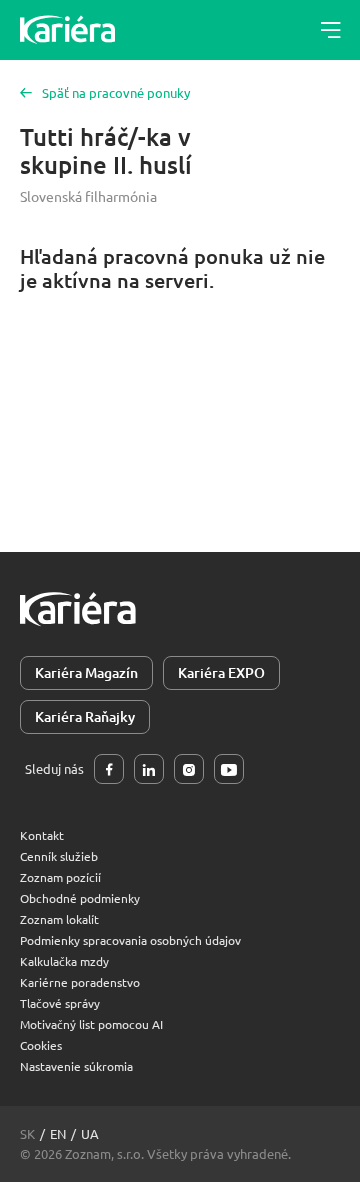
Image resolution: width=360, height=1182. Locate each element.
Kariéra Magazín (86, 672)
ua (90, 1133)
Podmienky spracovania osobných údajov (130, 940)
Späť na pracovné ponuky (116, 92)
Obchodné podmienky (80, 898)
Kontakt (42, 835)
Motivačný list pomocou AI (91, 1024)
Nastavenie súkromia (76, 1066)
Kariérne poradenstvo (80, 982)
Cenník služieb (59, 856)
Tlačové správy (60, 1003)
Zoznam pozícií (60, 877)
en (58, 1133)
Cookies (41, 1045)
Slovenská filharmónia (88, 196)
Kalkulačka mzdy (64, 961)
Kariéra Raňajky (85, 716)
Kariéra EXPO (221, 672)
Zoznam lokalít (59, 919)
